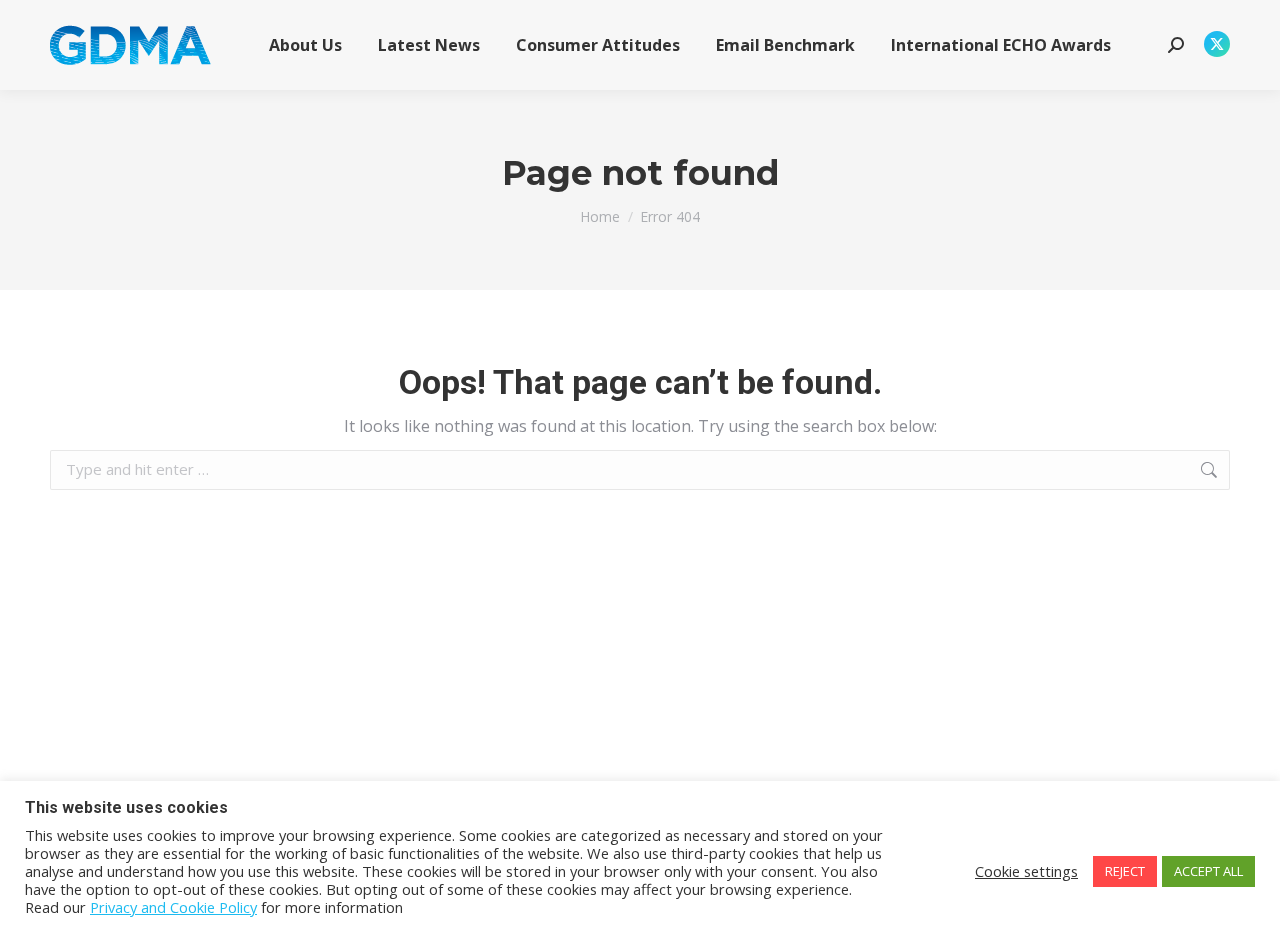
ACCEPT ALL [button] (1208, 871)
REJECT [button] (1125, 871)
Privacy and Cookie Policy (173, 907)
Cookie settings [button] (1026, 871)
